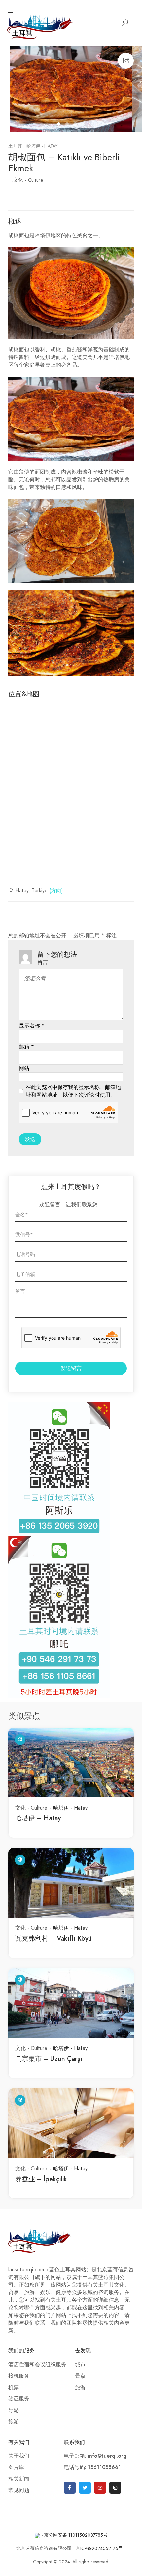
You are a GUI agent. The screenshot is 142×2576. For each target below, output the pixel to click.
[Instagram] (115, 2488)
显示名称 (32, 1026)
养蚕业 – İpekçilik (41, 2179)
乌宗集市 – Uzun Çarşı (49, 2059)
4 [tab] (84, 125)
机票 (14, 2388)
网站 (24, 1068)
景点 (80, 2376)
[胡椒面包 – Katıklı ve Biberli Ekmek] (71, 89)
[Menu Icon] (11, 11)
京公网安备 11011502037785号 (76, 2535)
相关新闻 (19, 2479)
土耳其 (15, 146)
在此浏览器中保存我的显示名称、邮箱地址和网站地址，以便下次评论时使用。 (73, 1091)
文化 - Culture (28, 180)
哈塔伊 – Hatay (38, 1818)
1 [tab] (60, 125)
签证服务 (19, 2399)
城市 (80, 2365)
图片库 (16, 2467)
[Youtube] (100, 2488)
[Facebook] (70, 2488)
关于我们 (19, 2456)
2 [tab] (68, 125)
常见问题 (19, 2490)
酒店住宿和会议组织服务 (37, 2365)
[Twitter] (85, 2488)
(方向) (56, 891)
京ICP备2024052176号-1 (101, 2548)
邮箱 (26, 1047)
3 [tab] (76, 125)
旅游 (14, 2422)
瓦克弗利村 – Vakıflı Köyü (53, 1938)
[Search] (125, 23)
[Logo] (40, 26)
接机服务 (19, 2376)
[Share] (126, 61)
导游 (14, 2410)
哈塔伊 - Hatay (42, 146)
